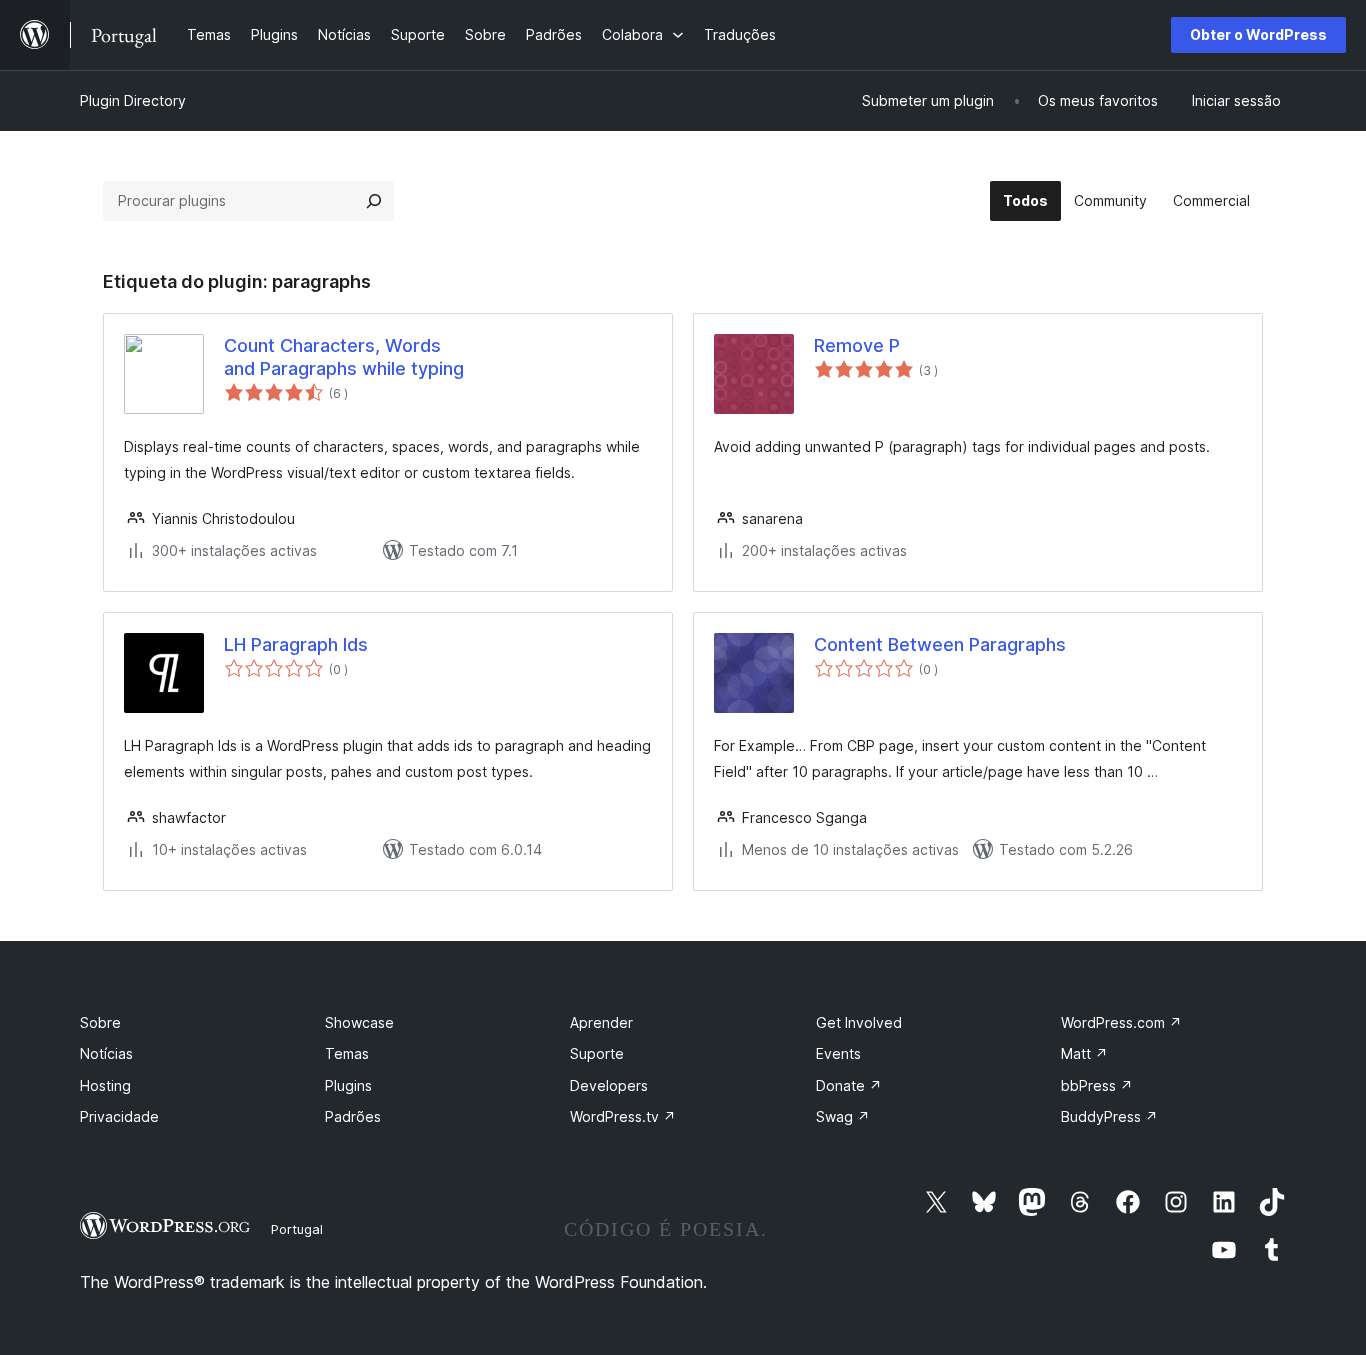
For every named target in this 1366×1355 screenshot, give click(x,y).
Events (838, 1053)
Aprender (601, 1022)
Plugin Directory (133, 100)
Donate (849, 1085)
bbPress (1097, 1085)
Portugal (297, 1229)
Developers (609, 1085)
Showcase (359, 1022)
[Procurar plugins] (374, 201)
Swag (843, 1116)
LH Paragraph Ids (296, 644)
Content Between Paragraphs (940, 644)
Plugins (348, 1085)
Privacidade (119, 1116)
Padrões (353, 1116)
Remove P (857, 345)
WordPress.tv (623, 1116)
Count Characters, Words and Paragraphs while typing (344, 357)
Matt (1084, 1053)
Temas (347, 1053)
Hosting (105, 1085)
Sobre (100, 1022)
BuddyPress (1109, 1116)
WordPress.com (1121, 1022)
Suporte (597, 1053)
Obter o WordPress (1258, 34)
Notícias (106, 1053)
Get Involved (859, 1022)
